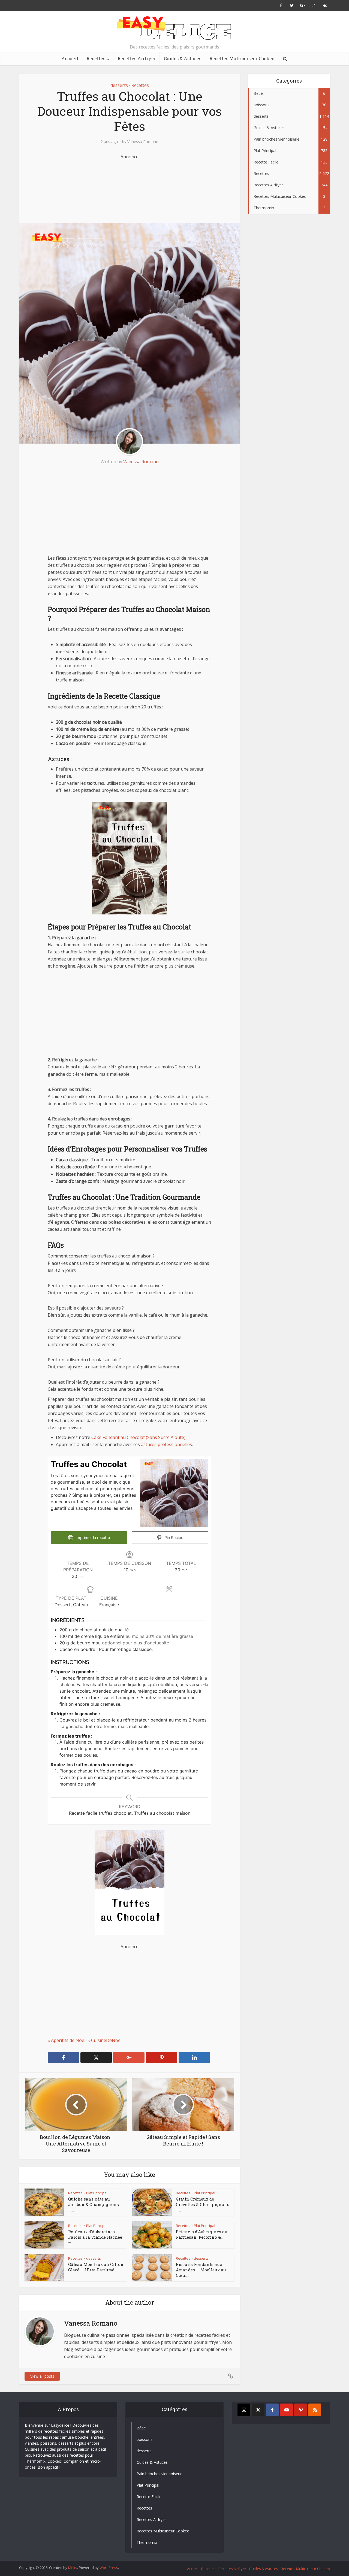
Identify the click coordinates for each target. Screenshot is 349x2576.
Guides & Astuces (183, 58)
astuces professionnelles (166, 1444)
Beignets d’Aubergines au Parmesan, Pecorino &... (202, 2234)
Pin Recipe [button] (173, 1537)
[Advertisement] (130, 187)
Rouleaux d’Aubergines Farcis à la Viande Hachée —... (95, 2237)
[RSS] (315, 2410)
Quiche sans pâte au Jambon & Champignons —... (94, 2204)
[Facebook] (272, 2410)
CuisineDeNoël (106, 2040)
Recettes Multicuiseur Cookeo (242, 58)
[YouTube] (286, 2410)
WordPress (109, 2568)
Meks (73, 2568)
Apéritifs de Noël (68, 2040)
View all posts (42, 2376)
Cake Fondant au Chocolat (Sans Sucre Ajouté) (138, 1437)
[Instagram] (244, 2410)
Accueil (70, 58)
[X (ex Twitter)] (258, 2410)
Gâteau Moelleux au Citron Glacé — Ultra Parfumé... (96, 2267)
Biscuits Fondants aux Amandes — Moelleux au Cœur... (201, 2270)
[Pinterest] (301, 2410)
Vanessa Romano (143, 142)
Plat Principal (97, 2193)
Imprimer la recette (92, 1537)
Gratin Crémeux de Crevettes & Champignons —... (203, 2204)
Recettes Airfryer (137, 58)
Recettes (96, 58)
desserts (119, 85)
